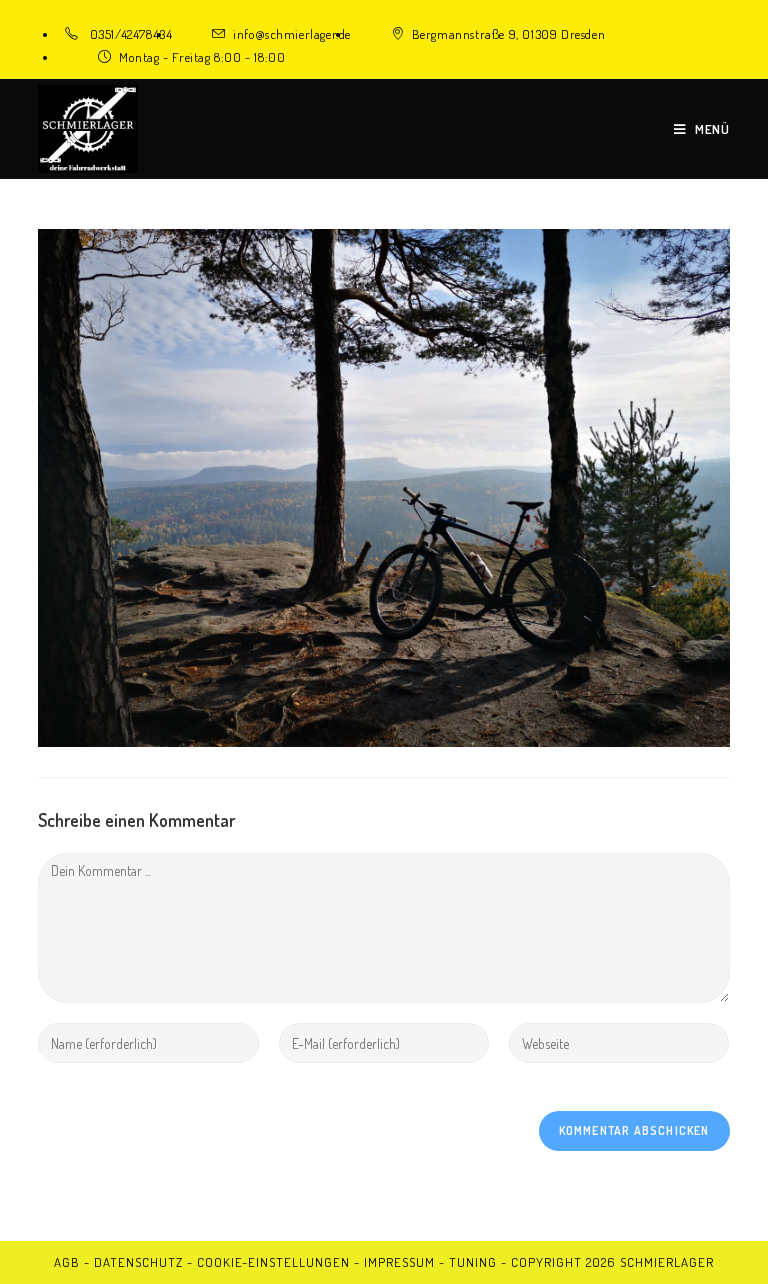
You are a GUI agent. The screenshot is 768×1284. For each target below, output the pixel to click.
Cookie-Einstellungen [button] (273, 1262)
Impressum (399, 1262)
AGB (67, 1262)
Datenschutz (138, 1262)
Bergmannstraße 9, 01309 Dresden (509, 34)
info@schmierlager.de (292, 34)
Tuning (473, 1262)
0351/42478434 (131, 34)
